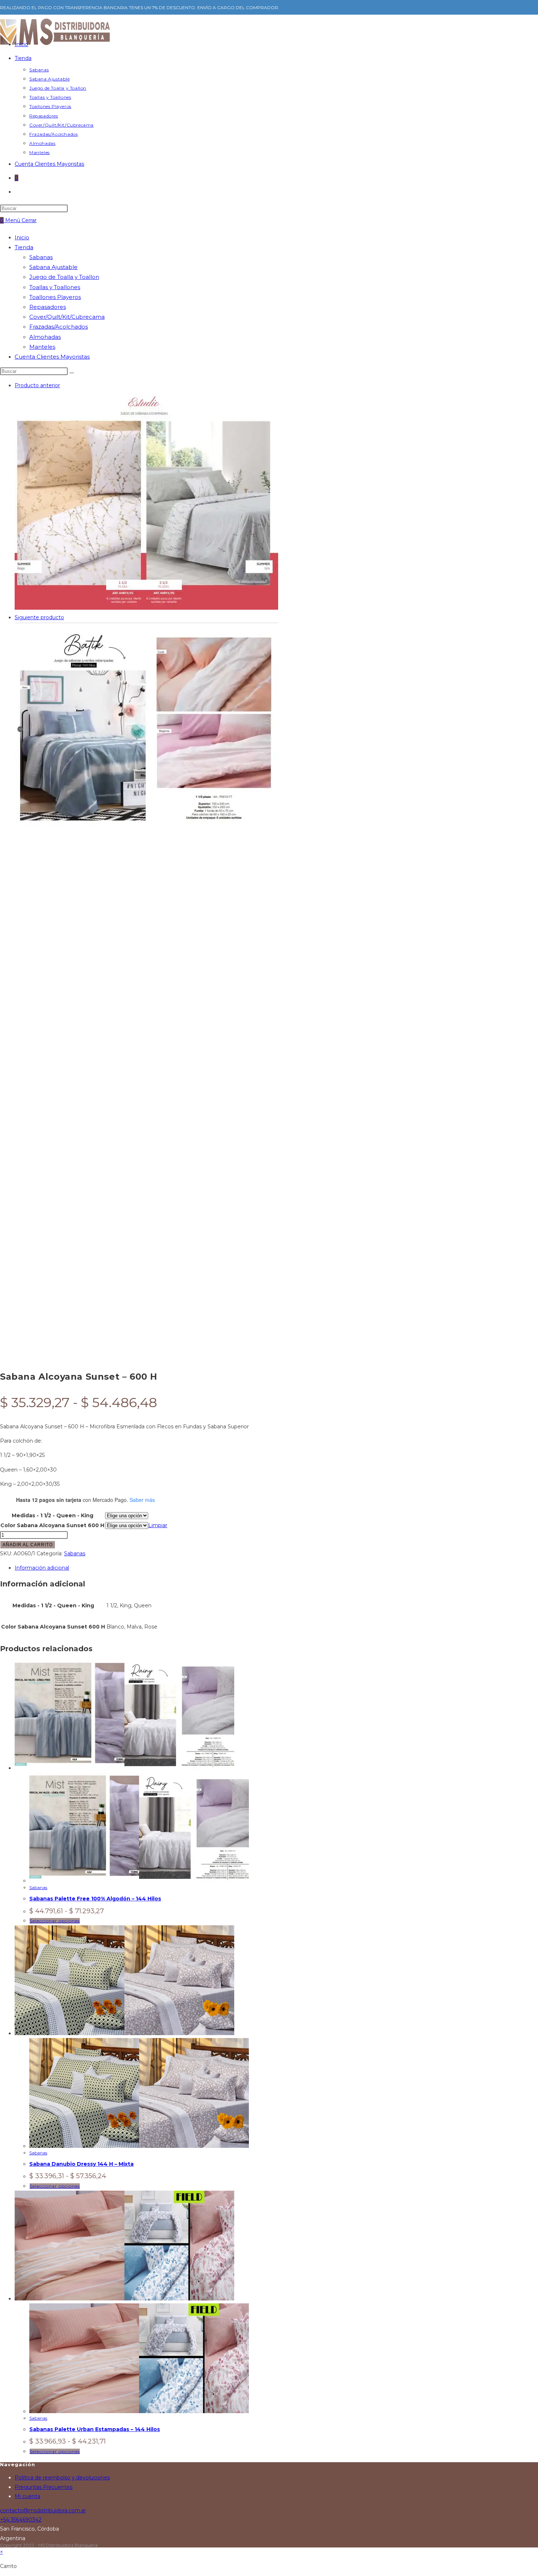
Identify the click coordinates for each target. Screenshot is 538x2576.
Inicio (22, 237)
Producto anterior (37, 385)
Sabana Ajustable (53, 267)
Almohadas (45, 337)
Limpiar (158, 1525)
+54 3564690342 (21, 2520)
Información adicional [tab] (42, 1568)
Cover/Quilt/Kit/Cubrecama (67, 317)
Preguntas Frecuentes (44, 2487)
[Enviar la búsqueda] (72, 373)
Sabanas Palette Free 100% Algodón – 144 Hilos (95, 1899)
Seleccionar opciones (55, 1921)
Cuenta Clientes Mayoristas (52, 357)
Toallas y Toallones (55, 287)
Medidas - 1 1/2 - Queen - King (53, 1515)
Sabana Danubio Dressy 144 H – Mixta (81, 2164)
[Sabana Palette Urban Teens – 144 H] (146, 832)
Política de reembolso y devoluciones (62, 2478)
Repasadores (48, 307)
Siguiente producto (39, 617)
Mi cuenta (27, 2496)
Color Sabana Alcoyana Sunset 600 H (52, 1525)
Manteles (42, 347)
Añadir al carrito (28, 1545)
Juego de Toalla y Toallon (64, 277)
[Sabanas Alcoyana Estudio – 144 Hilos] (146, 608)
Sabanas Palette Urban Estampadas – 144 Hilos (95, 2429)
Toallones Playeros (55, 297)
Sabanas (41, 257)
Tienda (24, 247)
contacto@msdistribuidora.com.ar (43, 2510)
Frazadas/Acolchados (59, 327)
